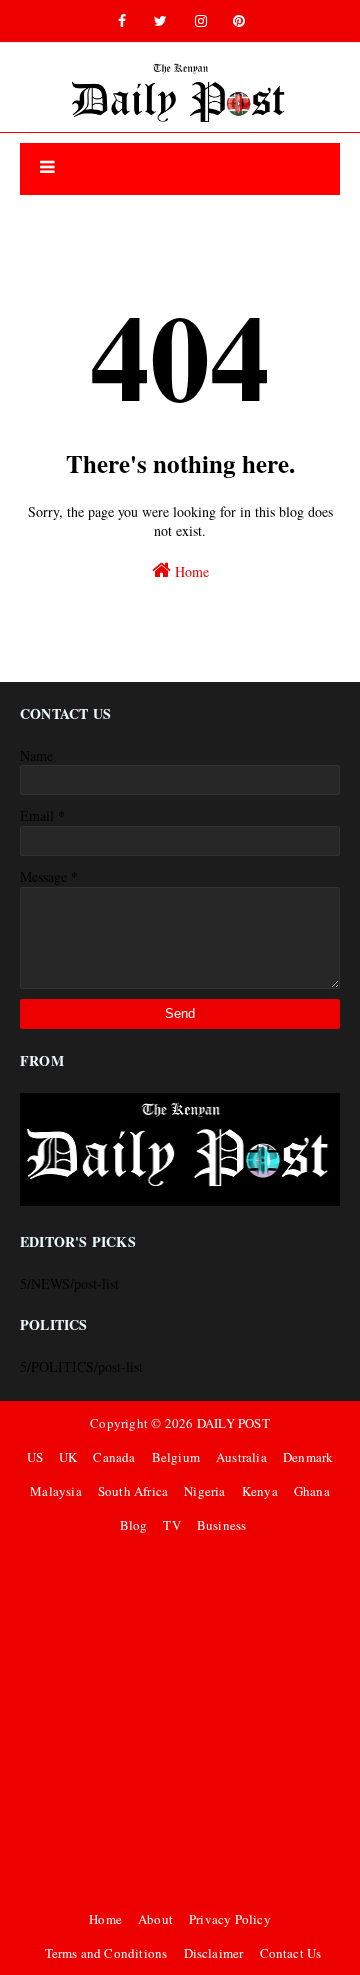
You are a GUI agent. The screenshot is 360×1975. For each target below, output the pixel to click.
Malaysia (56, 1491)
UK (68, 1457)
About (155, 1919)
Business (222, 1525)
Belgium (176, 1457)
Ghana (312, 1491)
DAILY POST (233, 1423)
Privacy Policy (230, 1919)
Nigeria (204, 1491)
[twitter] (160, 21)
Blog (134, 1525)
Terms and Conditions (106, 1953)
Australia (241, 1457)
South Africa (133, 1491)
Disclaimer (214, 1953)
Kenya (260, 1491)
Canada (114, 1457)
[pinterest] (239, 21)
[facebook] (122, 21)
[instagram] (201, 21)
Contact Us (291, 1953)
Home (190, 571)
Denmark (308, 1457)
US (35, 1457)
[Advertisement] (180, 1722)
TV (171, 1525)
